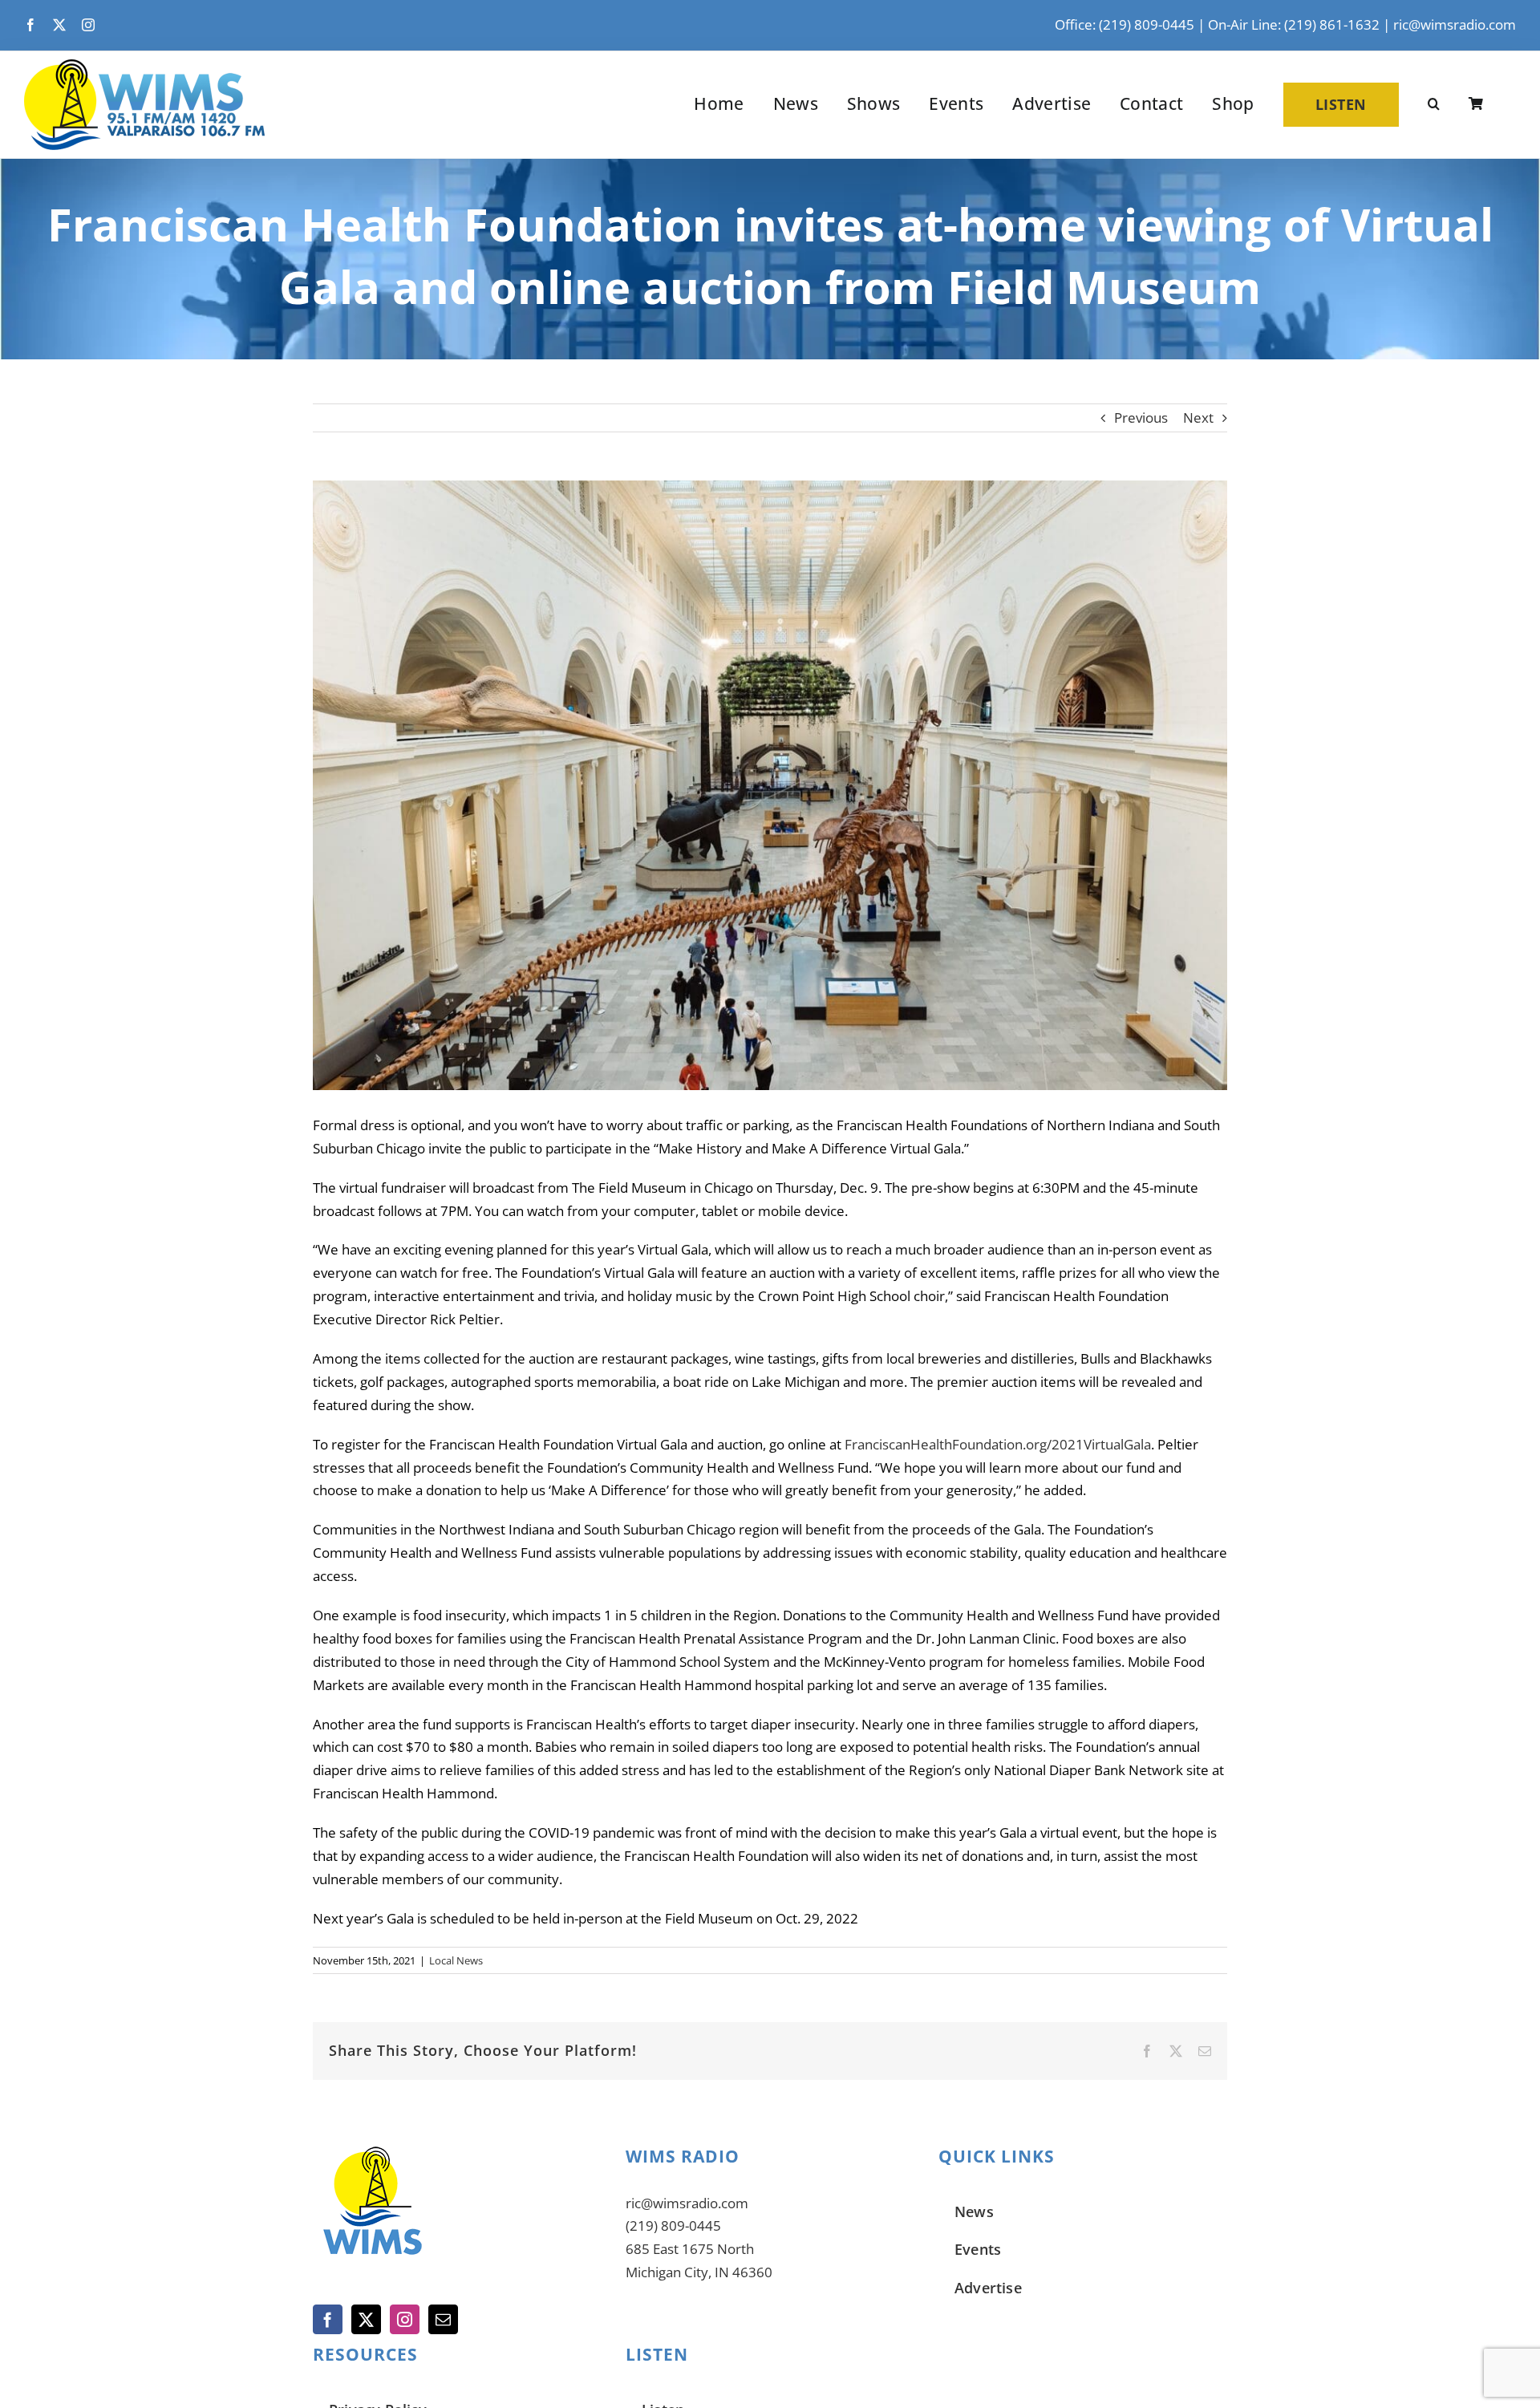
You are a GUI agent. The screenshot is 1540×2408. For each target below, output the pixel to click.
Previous (1141, 418)
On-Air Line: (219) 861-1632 (1294, 24)
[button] (1434, 104)
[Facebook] (328, 2319)
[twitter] (59, 25)
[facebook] (30, 25)
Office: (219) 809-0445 (1125, 24)
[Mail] (443, 2319)
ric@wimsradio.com (1455, 24)
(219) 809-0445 (673, 2226)
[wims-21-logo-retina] (144, 66)
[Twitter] (366, 2319)
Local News (456, 1960)
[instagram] (88, 25)
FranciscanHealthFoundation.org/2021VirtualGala (998, 1444)
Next (1198, 418)
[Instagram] (405, 2319)
